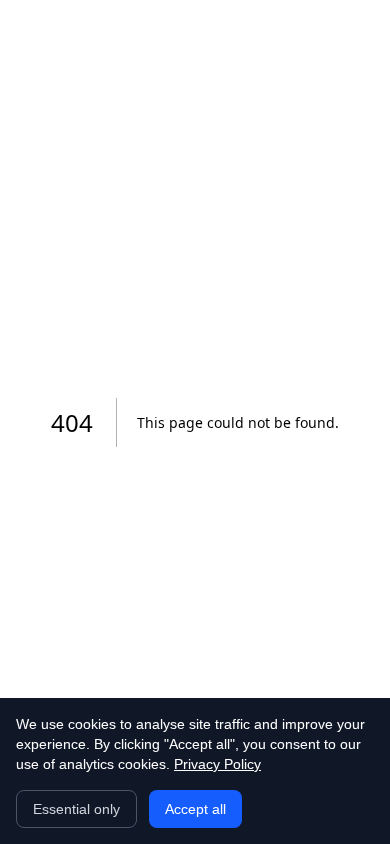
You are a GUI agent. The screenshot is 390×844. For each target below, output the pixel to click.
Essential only (76, 809)
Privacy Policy (217, 764)
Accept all (195, 809)
